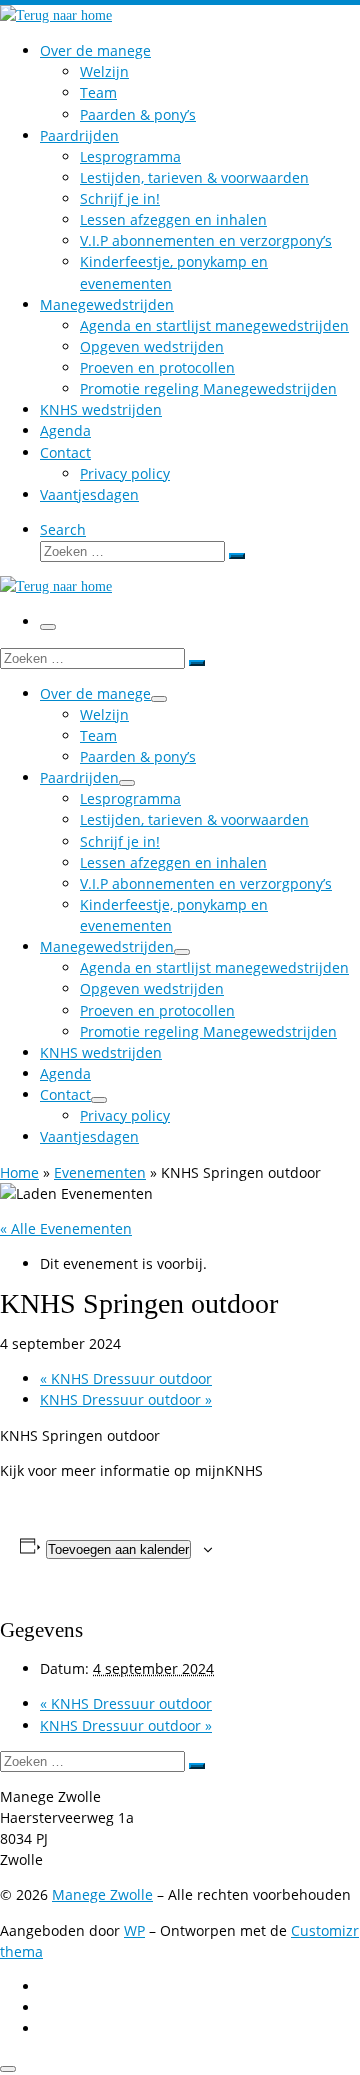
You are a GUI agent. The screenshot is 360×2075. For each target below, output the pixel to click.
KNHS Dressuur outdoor (126, 1378)
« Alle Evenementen (66, 1228)
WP (134, 1930)
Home (19, 1172)
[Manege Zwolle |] (56, 15)
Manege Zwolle (102, 1894)
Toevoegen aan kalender (118, 1549)
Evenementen (100, 1172)
